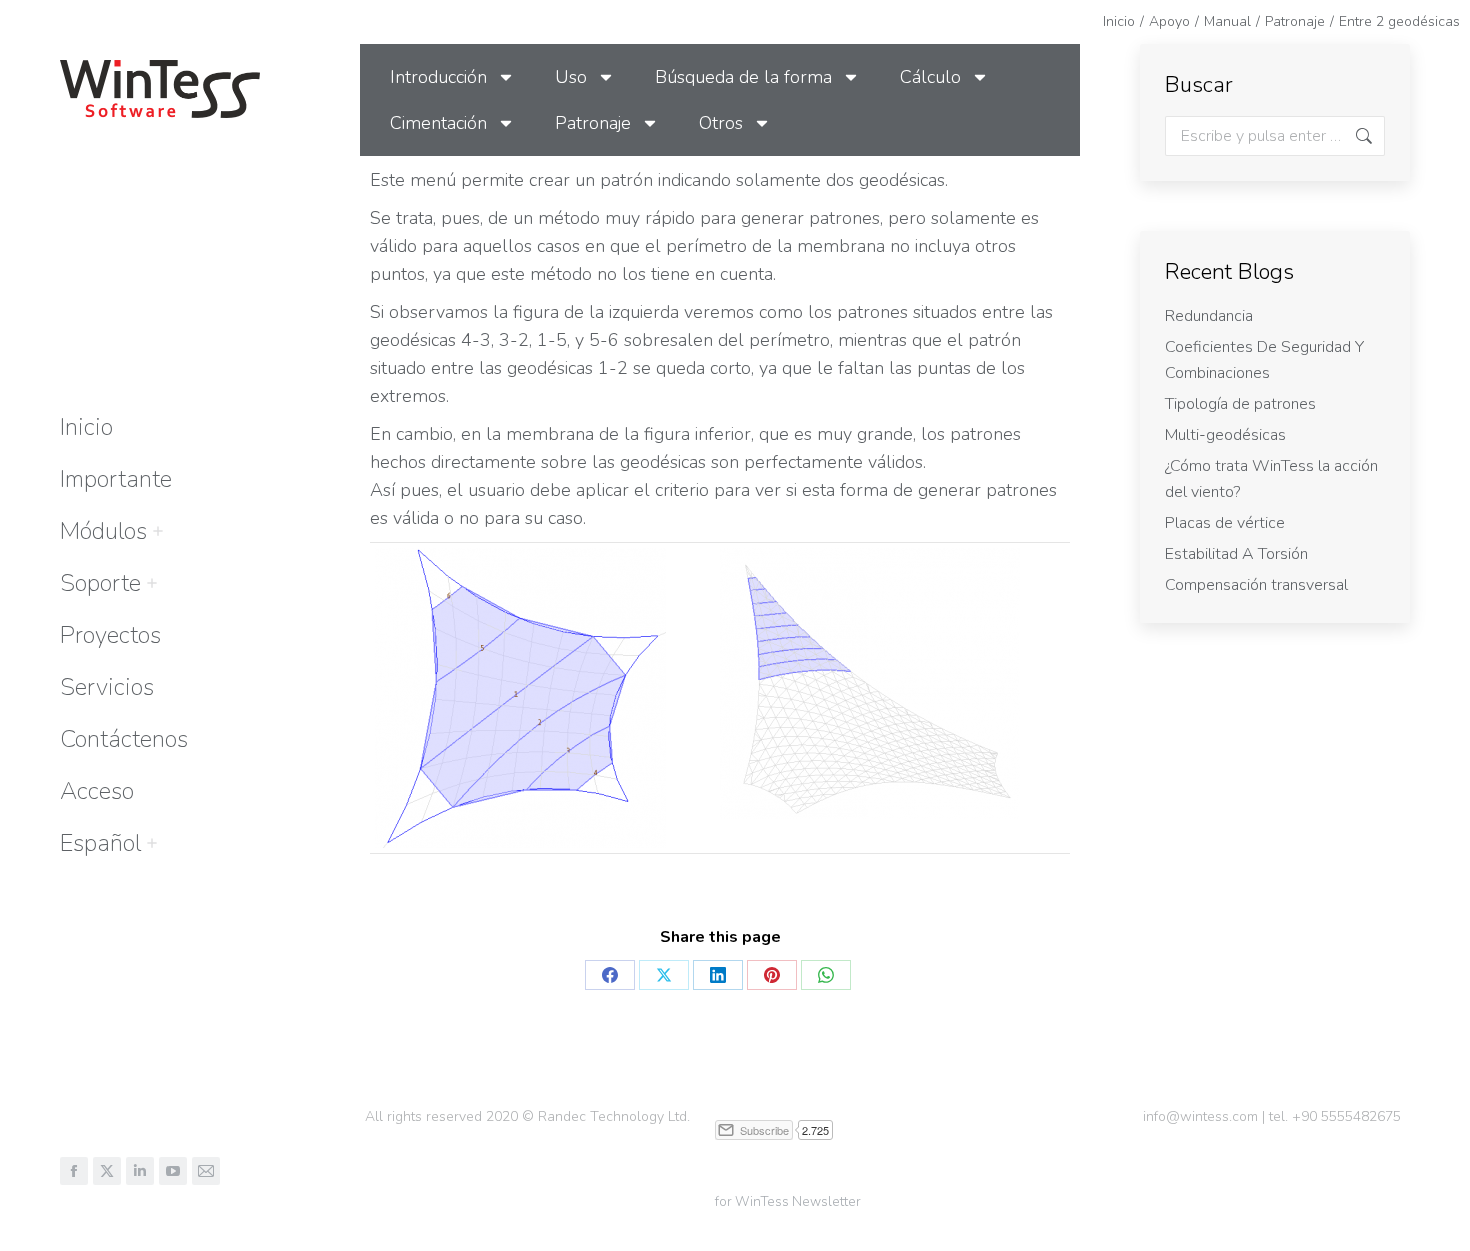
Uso (571, 77)
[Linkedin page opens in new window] (140, 1171)
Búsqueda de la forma (743, 77)
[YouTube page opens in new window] (173, 1171)
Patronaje (593, 123)
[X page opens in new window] (107, 1171)
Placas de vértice (1225, 523)
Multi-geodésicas (1225, 435)
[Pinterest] (772, 975)
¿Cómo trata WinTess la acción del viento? (1271, 479)
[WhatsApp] (826, 975)
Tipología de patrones (1240, 404)
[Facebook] (610, 975)
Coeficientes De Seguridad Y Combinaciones (1264, 360)
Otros (721, 123)
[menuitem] (100, 843)
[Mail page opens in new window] (206, 1171)
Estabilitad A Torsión (1236, 554)
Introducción (438, 77)
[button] (1172, 18)
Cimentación (438, 123)
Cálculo (930, 77)
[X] (664, 975)
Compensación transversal (1256, 585)
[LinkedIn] (718, 975)
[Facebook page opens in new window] (74, 1171)
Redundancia (1209, 316)
